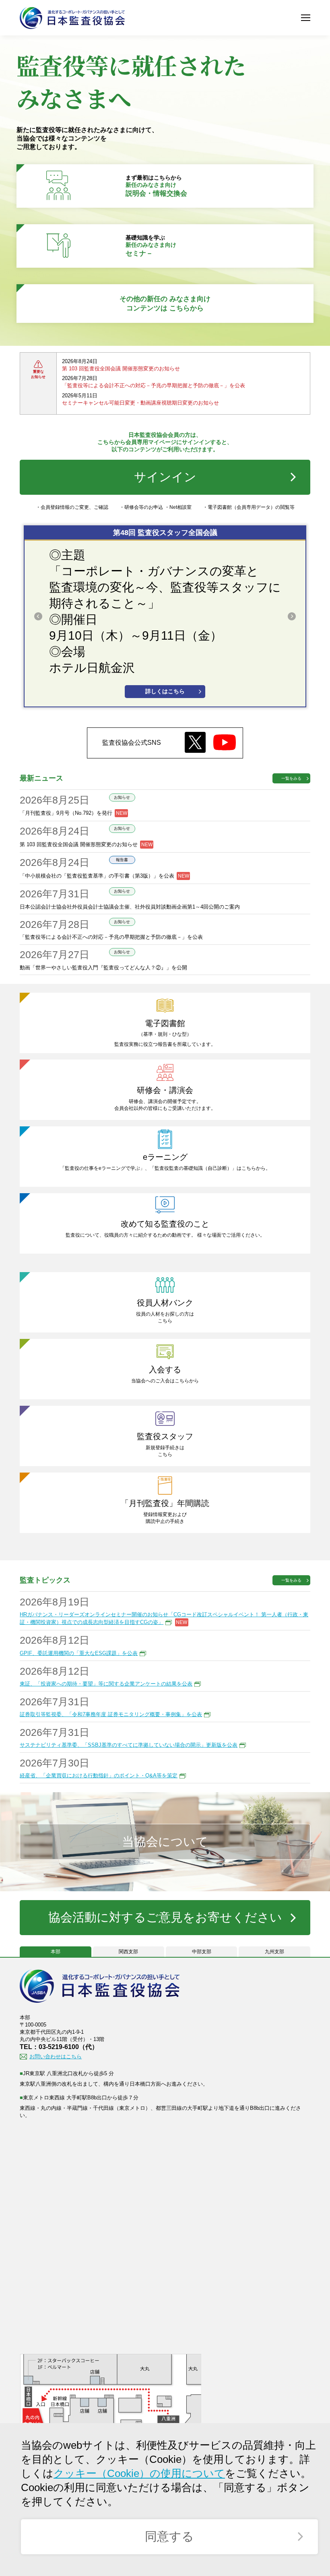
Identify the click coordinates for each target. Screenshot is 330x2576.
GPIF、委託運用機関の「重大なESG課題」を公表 (79, 1653)
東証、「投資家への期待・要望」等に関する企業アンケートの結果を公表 (106, 1684)
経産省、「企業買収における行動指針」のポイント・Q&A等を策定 (99, 1776)
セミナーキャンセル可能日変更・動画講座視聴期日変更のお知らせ (140, 403)
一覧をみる (291, 778)
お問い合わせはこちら (56, 2056)
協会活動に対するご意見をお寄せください (165, 1917)
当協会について (165, 1842)
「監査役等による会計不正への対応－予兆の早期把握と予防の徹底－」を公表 (154, 385)
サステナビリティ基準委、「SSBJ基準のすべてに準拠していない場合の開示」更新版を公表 (129, 1745)
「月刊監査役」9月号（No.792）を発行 (66, 813)
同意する (169, 2536)
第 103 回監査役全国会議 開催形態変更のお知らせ (121, 369)
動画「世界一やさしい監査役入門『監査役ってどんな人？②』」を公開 (103, 968)
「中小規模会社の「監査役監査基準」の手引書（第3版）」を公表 (97, 875)
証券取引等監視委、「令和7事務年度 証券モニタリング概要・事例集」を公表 (111, 1714)
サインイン (165, 477)
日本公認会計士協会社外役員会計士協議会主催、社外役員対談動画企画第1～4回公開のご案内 (130, 907)
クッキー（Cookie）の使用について (139, 2473)
